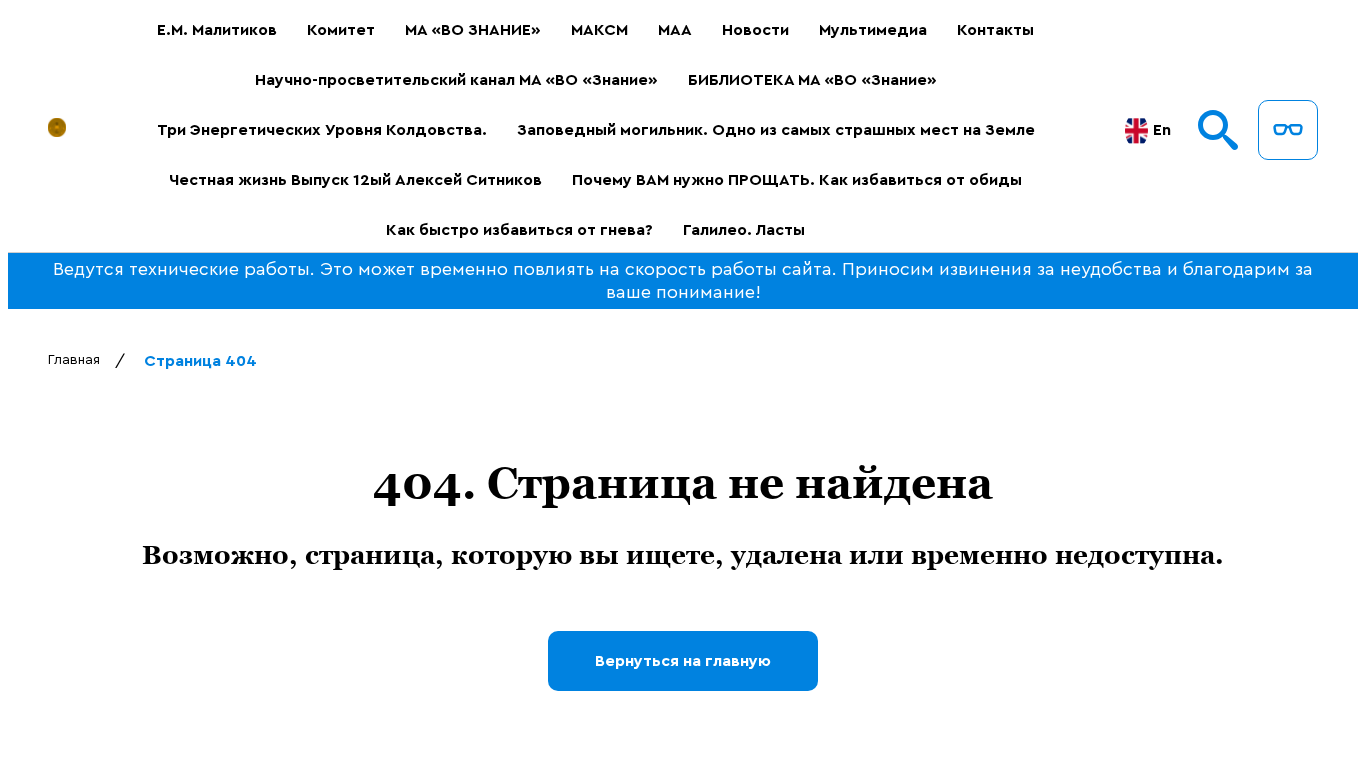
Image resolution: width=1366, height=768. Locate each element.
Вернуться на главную (683, 661)
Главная (74, 360)
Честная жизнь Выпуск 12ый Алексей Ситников (355, 180)
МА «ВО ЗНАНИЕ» (473, 30)
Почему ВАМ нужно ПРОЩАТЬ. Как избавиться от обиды (797, 180)
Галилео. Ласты (744, 230)
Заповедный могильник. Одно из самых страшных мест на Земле (776, 130)
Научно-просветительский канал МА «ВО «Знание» (456, 80)
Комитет (341, 30)
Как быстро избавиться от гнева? (519, 230)
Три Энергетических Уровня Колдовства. (322, 130)
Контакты (995, 30)
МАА (675, 30)
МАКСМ (599, 30)
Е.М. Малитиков (217, 30)
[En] (1136, 130)
